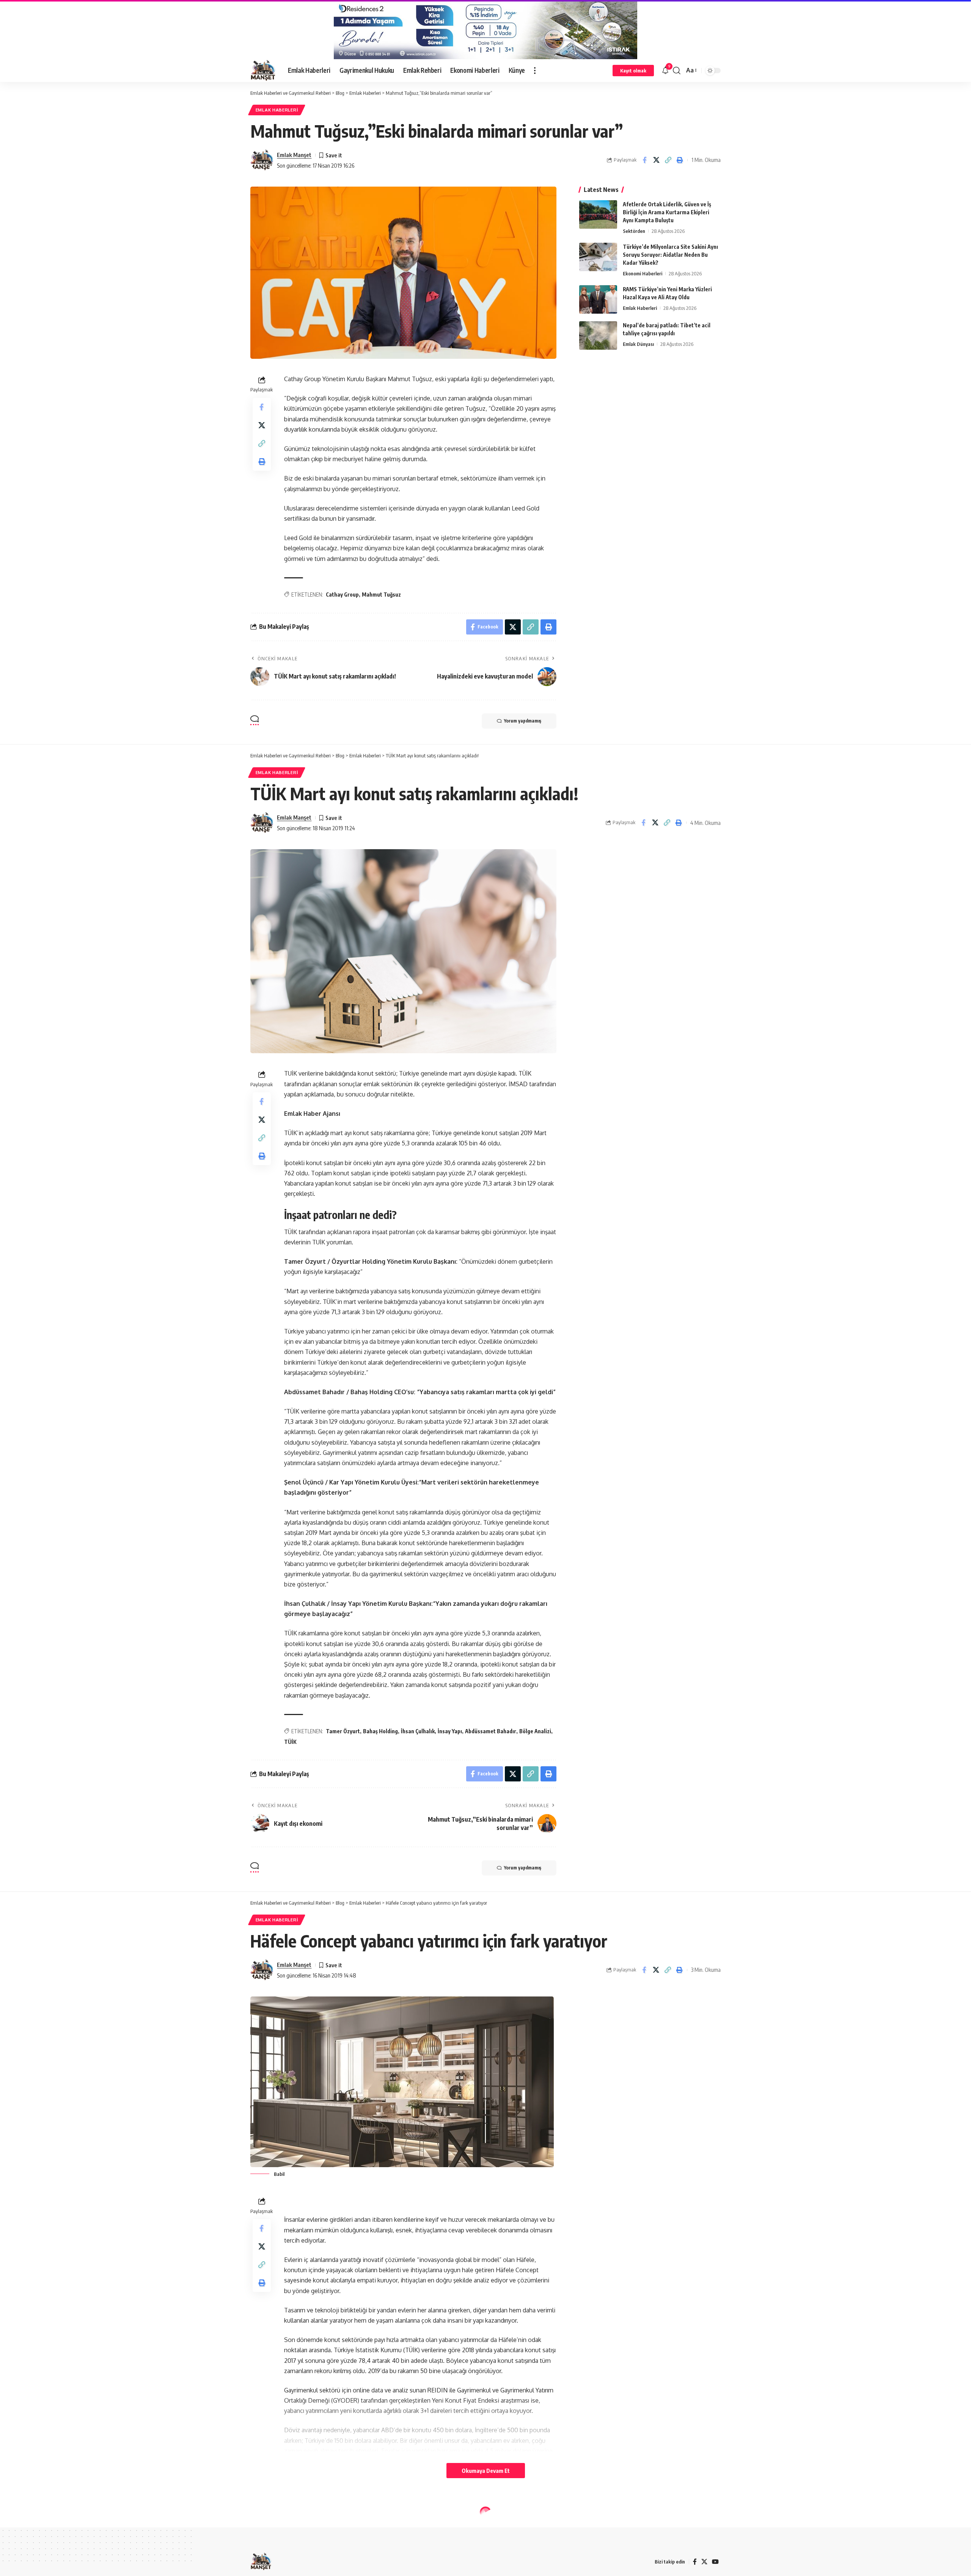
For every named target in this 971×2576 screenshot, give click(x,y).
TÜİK (290, 1742)
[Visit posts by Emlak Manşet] (262, 160)
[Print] (680, 160)
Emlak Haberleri (277, 110)
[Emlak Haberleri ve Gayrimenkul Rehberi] (263, 71)
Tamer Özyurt (343, 1731)
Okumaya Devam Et (486, 2471)
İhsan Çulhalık (418, 1731)
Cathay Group (342, 595)
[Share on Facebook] (644, 160)
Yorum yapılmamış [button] (523, 721)
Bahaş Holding (380, 1731)
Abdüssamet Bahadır (491, 1731)
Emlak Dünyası (638, 344)
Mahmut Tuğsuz (381, 595)
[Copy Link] (668, 160)
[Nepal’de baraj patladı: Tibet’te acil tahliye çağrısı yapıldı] (598, 335)
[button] (535, 71)
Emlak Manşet (294, 155)
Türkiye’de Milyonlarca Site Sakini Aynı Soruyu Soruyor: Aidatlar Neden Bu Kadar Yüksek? (670, 255)
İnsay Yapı (450, 1731)
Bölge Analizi (535, 1731)
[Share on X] (656, 160)
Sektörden (634, 231)
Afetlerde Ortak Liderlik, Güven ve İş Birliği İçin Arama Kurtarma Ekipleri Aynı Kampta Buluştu (667, 212)
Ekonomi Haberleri (643, 273)
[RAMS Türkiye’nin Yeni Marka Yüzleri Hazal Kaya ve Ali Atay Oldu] (598, 299)
